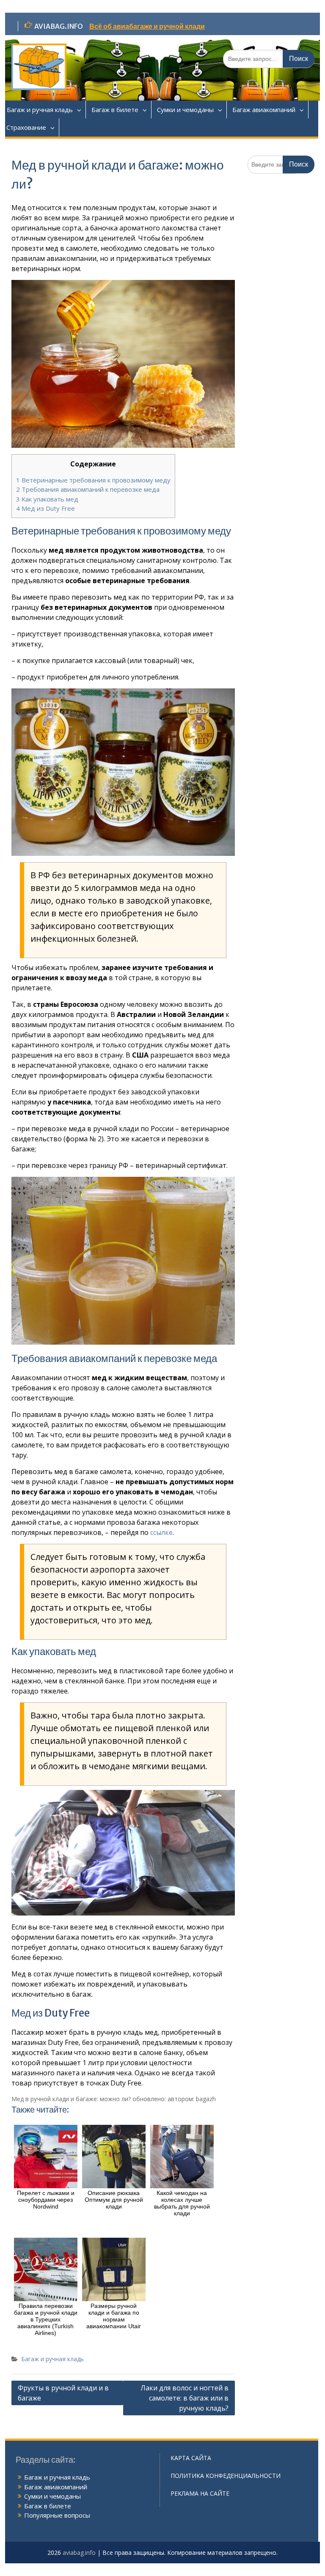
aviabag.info (79, 2553)
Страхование (26, 127)
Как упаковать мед (47, 499)
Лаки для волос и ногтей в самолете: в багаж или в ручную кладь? (185, 2398)
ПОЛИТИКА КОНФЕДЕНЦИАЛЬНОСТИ (226, 2476)
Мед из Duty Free (45, 508)
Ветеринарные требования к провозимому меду (93, 480)
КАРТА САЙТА (191, 2458)
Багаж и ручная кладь (40, 110)
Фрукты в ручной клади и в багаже (63, 2393)
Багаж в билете (115, 110)
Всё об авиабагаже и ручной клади (147, 26)
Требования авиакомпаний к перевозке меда (88, 489)
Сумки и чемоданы (185, 110)
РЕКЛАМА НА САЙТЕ (200, 2493)
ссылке (161, 1532)
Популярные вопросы (57, 2515)
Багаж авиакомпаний (264, 110)
